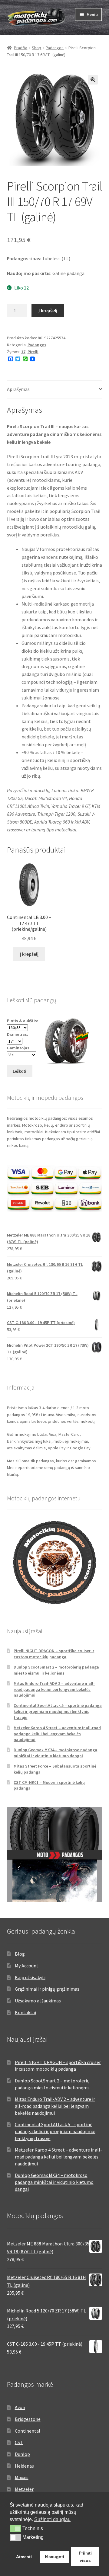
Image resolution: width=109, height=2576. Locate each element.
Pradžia (21, 48)
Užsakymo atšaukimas (38, 2001)
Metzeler (24, 2489)
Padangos (55, 48)
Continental (28, 2431)
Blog (20, 1954)
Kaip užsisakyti (30, 1977)
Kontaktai (25, 2012)
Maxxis (22, 2477)
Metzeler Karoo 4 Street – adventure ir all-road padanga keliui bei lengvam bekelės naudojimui (57, 1734)
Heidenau (25, 2466)
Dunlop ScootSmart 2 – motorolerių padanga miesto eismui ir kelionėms (56, 1670)
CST (19, 2442)
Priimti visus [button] (85, 2557)
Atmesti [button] (24, 2557)
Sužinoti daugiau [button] (52, 2519)
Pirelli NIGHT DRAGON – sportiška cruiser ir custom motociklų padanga (54, 1654)
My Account (27, 1966)
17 (23, 352)
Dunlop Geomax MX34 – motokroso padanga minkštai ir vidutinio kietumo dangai (55, 1753)
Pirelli (33, 352)
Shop (36, 48)
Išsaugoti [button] (54, 2557)
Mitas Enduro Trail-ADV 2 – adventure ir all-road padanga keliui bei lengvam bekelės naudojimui (54, 1689)
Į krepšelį (48, 310)
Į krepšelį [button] (29, 954)
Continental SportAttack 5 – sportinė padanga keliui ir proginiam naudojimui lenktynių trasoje (58, 1711)
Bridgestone (28, 2419)
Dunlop (22, 2454)
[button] (93, 80)
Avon (20, 2407)
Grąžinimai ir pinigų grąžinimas (47, 1989)
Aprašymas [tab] (18, 389)
